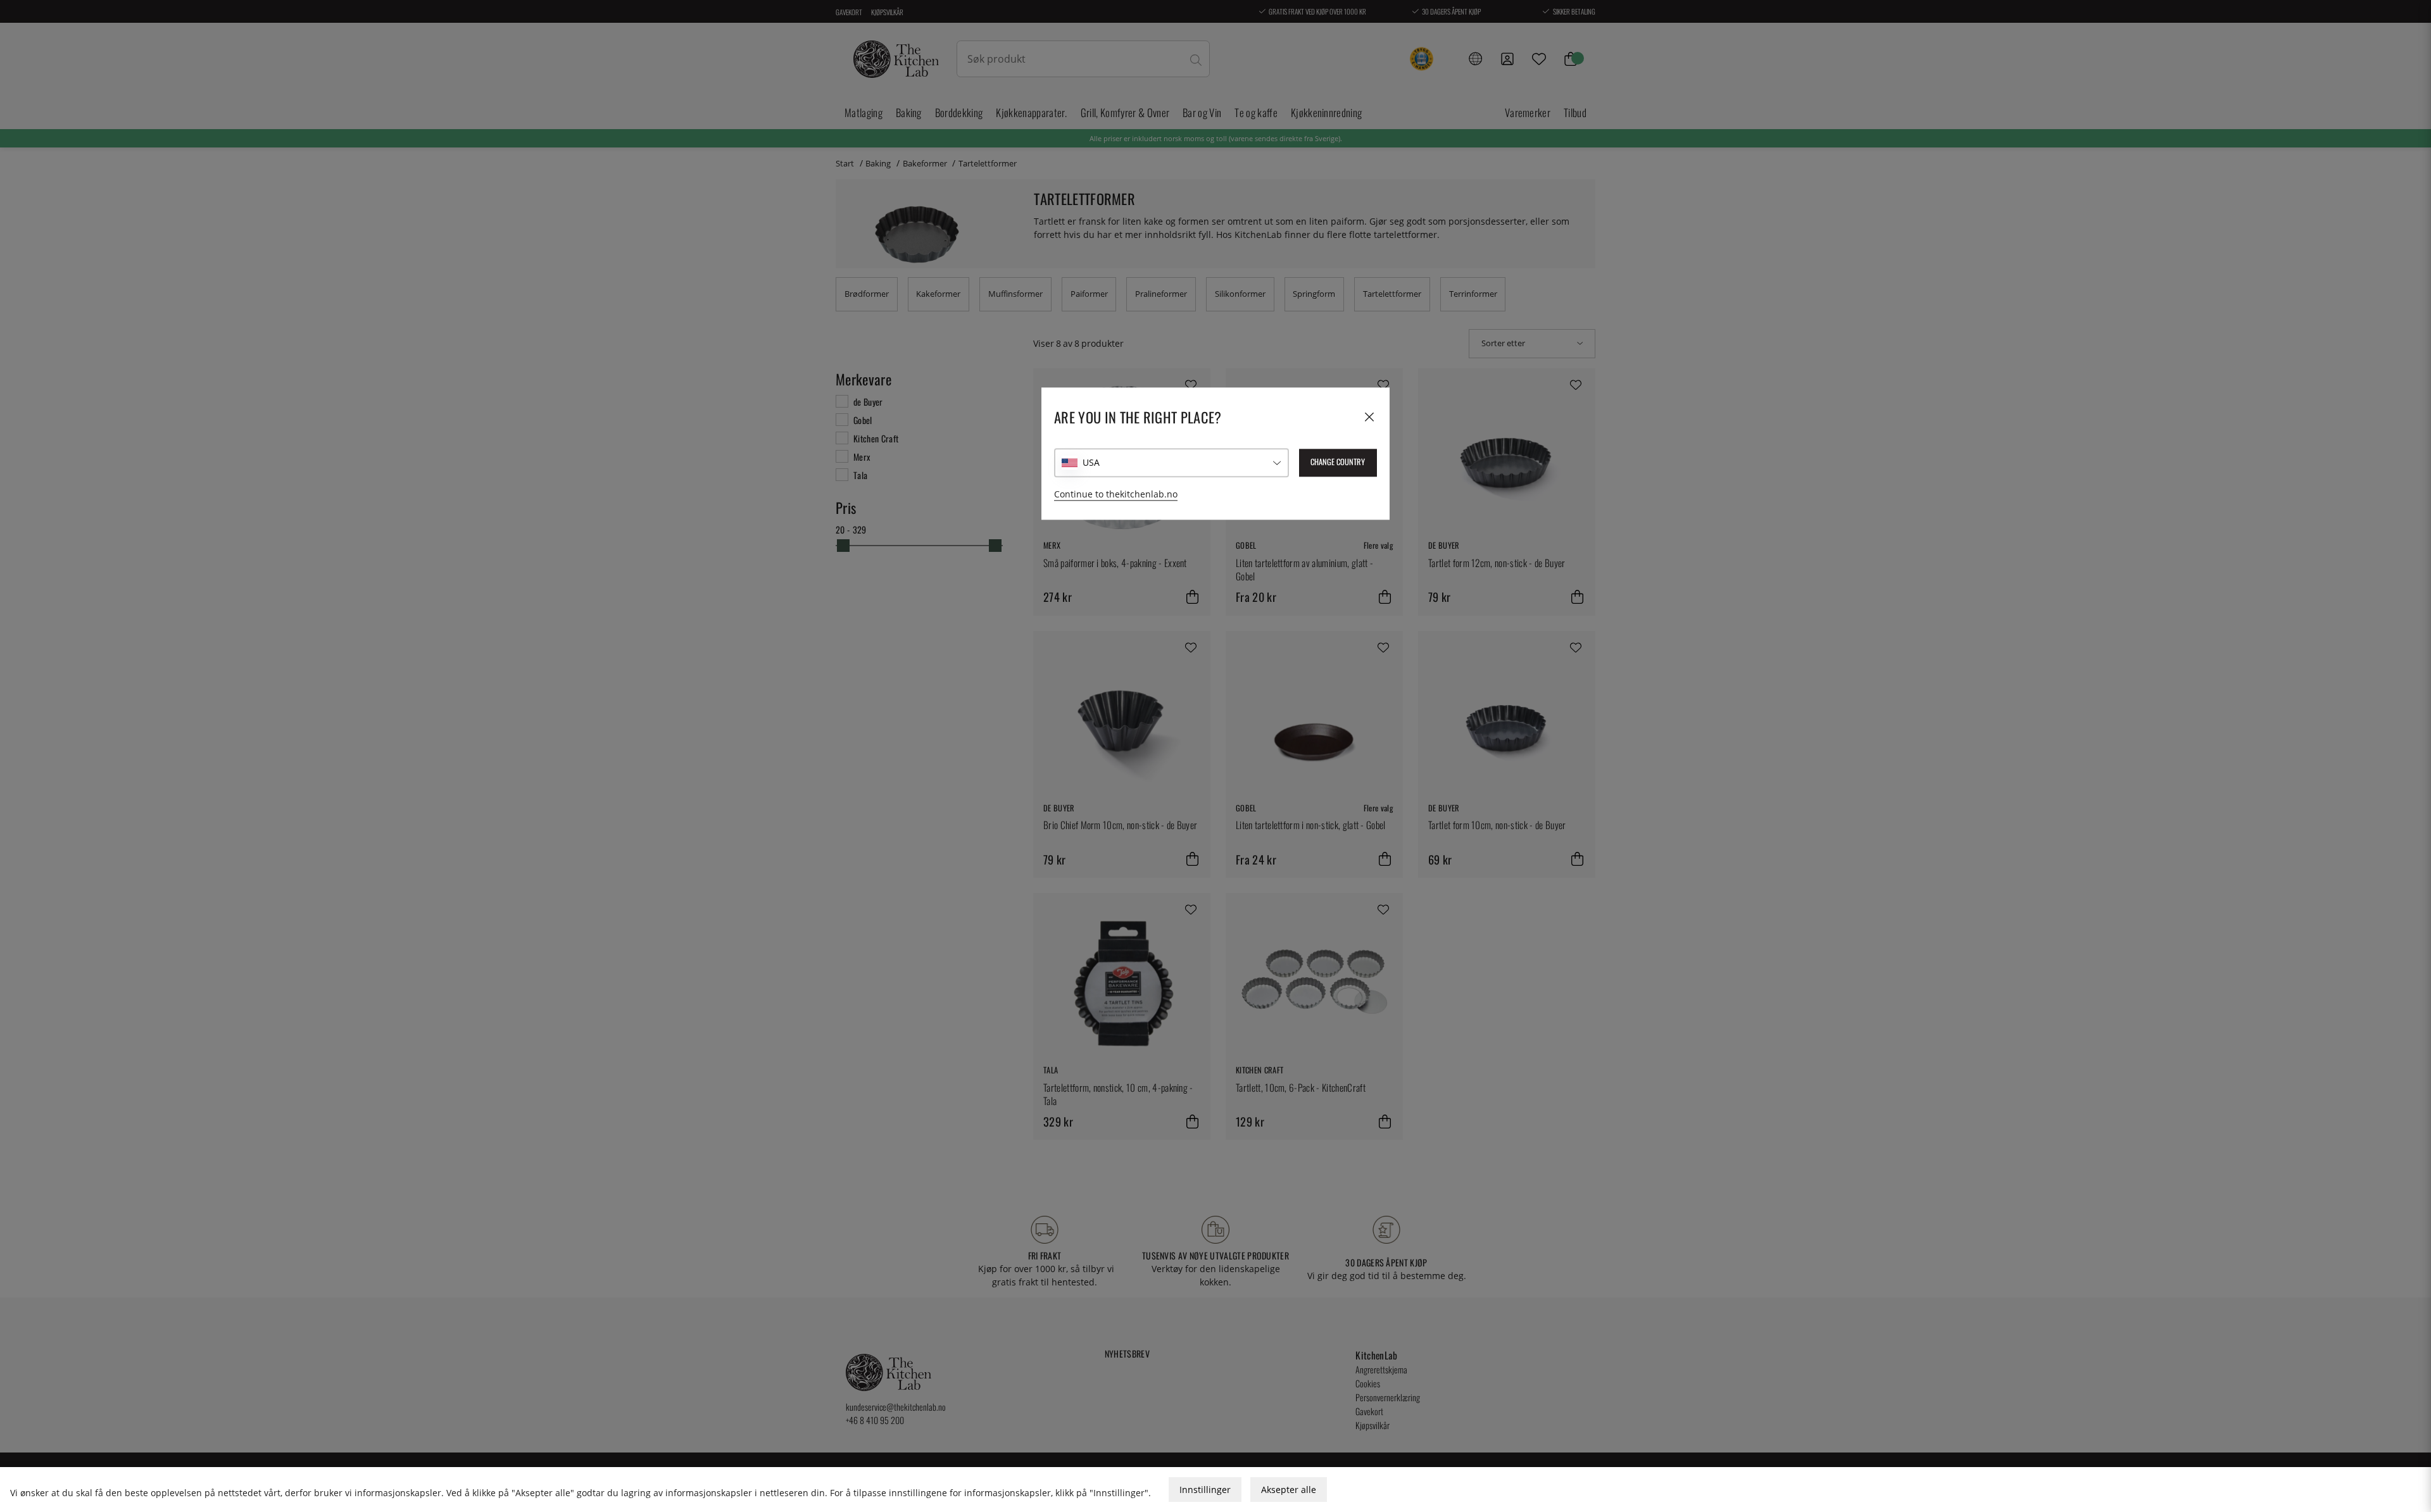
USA (1091, 462)
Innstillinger (1205, 1490)
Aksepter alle (1289, 1490)
